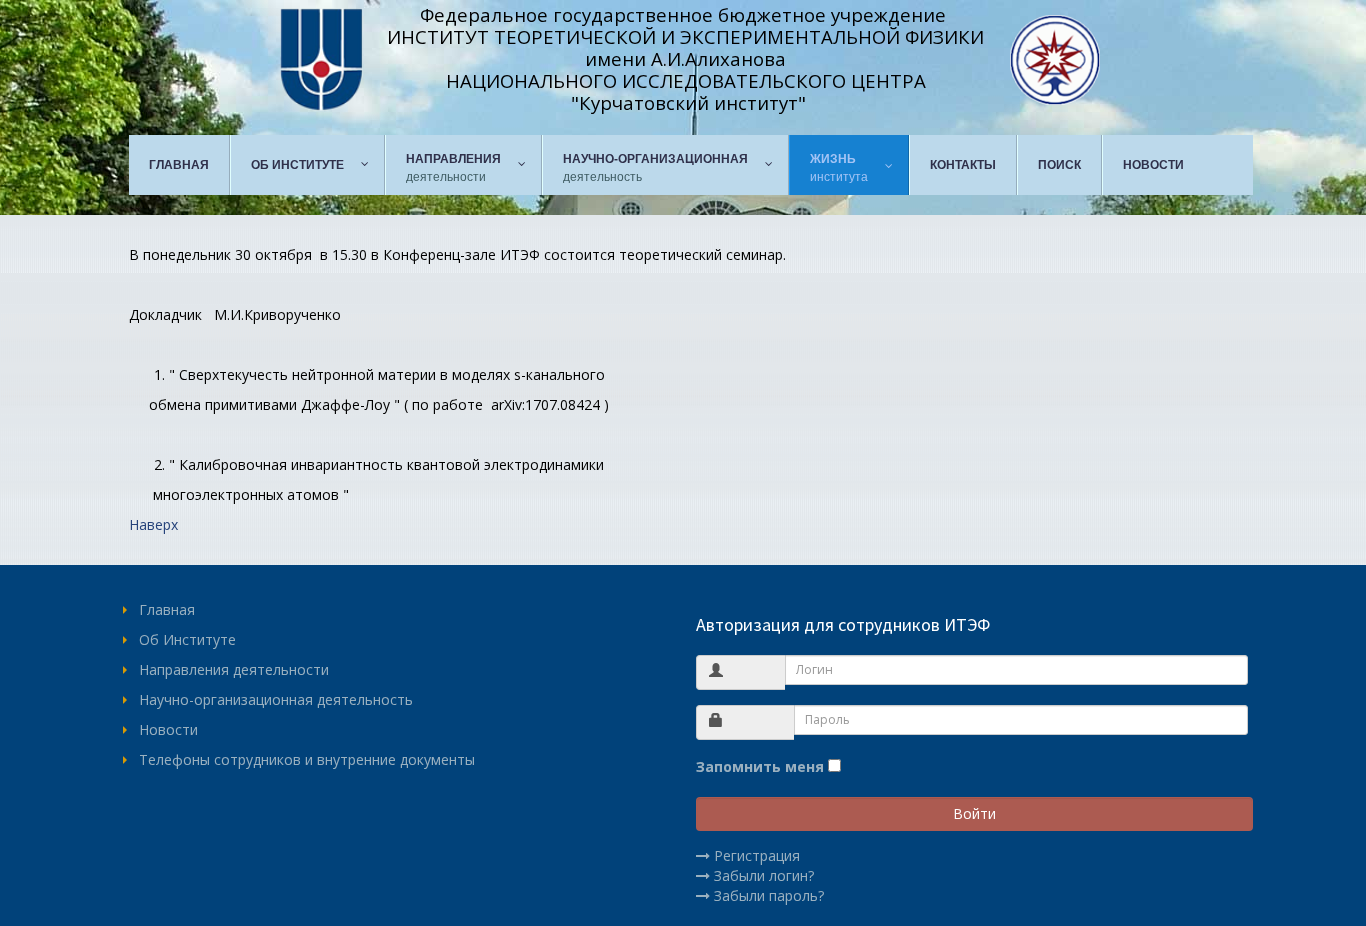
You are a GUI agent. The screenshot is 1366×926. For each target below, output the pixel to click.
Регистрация (757, 855)
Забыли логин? (764, 875)
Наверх (153, 524)
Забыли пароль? (769, 895)
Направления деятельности (234, 669)
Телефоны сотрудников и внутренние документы (307, 759)
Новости (168, 729)
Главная (167, 609)
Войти (974, 813)
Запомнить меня (760, 766)
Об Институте (187, 639)
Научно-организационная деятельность (276, 699)
